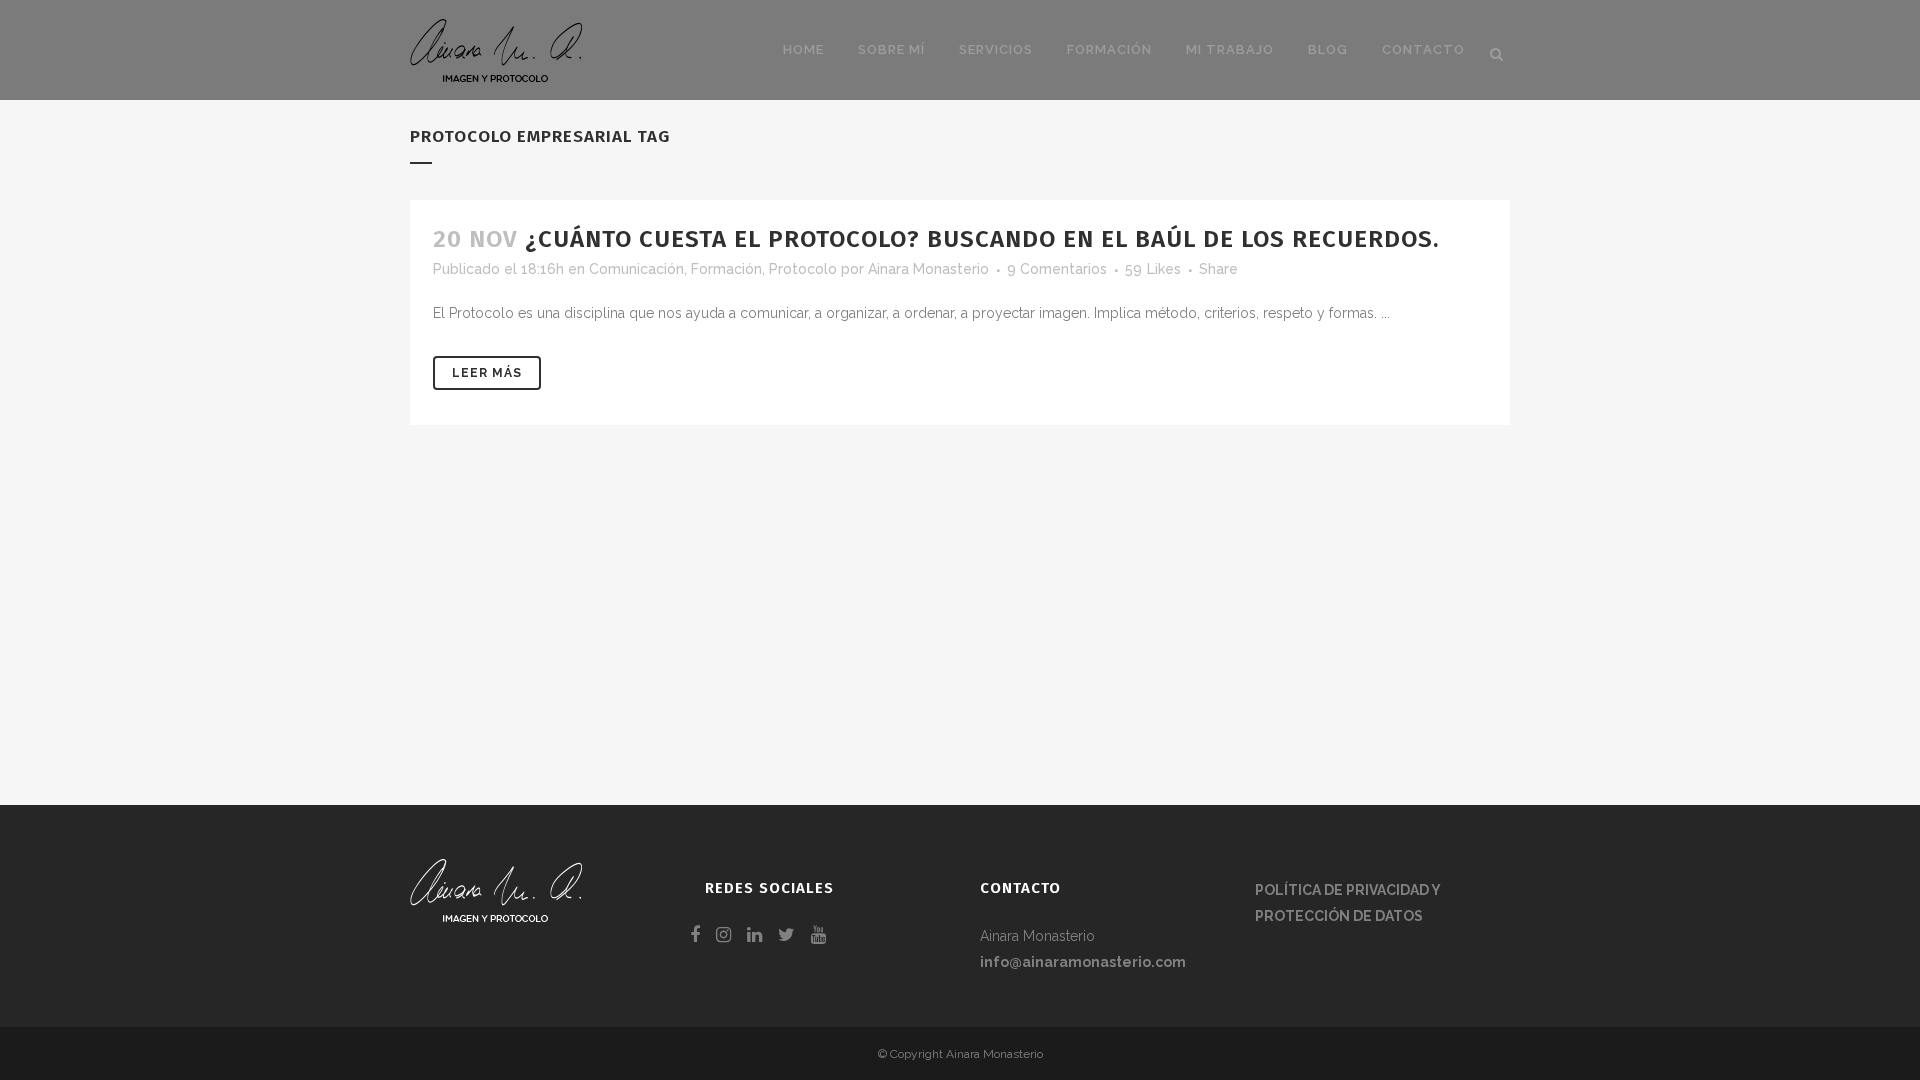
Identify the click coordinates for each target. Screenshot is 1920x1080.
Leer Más (487, 373)
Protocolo (803, 269)
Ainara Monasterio (928, 269)
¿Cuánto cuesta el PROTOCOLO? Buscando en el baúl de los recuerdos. (982, 239)
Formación (726, 269)
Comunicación (636, 269)
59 (1153, 269)
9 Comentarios (1057, 269)
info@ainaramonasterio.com (1083, 962)
